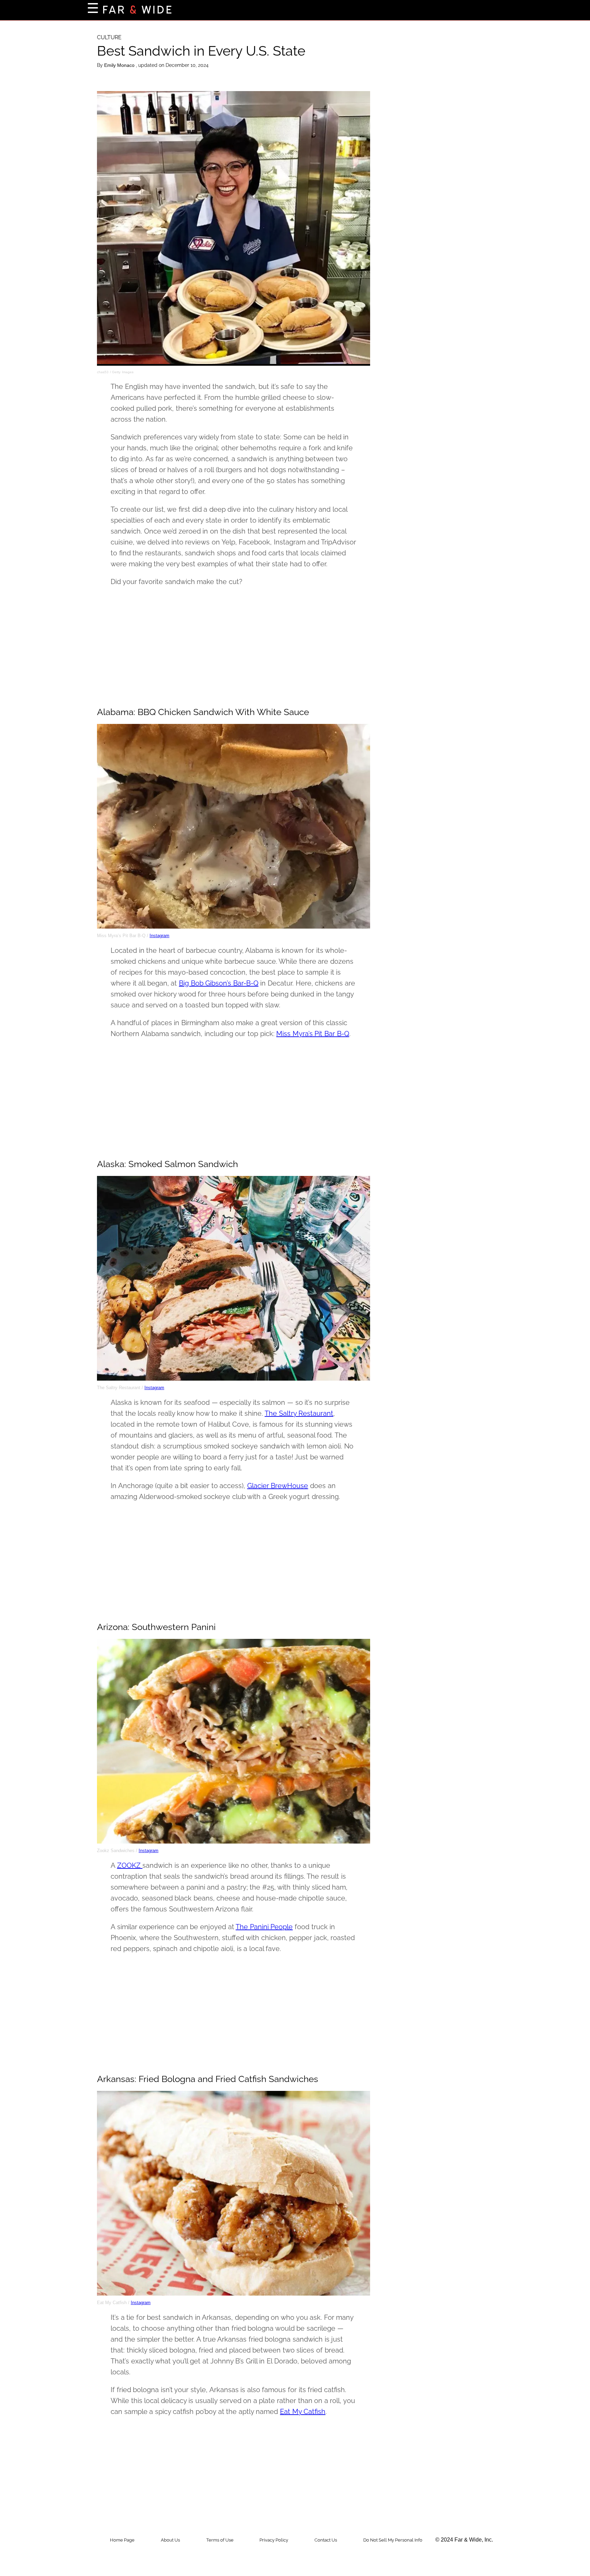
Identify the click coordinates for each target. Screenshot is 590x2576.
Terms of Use (220, 2540)
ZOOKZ (130, 1865)
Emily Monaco (120, 65)
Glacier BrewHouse (278, 1486)
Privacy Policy (274, 2540)
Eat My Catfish (303, 2412)
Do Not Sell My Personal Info (393, 2540)
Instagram (159, 936)
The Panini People (264, 1927)
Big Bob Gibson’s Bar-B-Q (219, 983)
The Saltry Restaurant (299, 1413)
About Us (170, 2540)
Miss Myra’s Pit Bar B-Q (313, 1034)
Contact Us (326, 2540)
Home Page (122, 2540)
